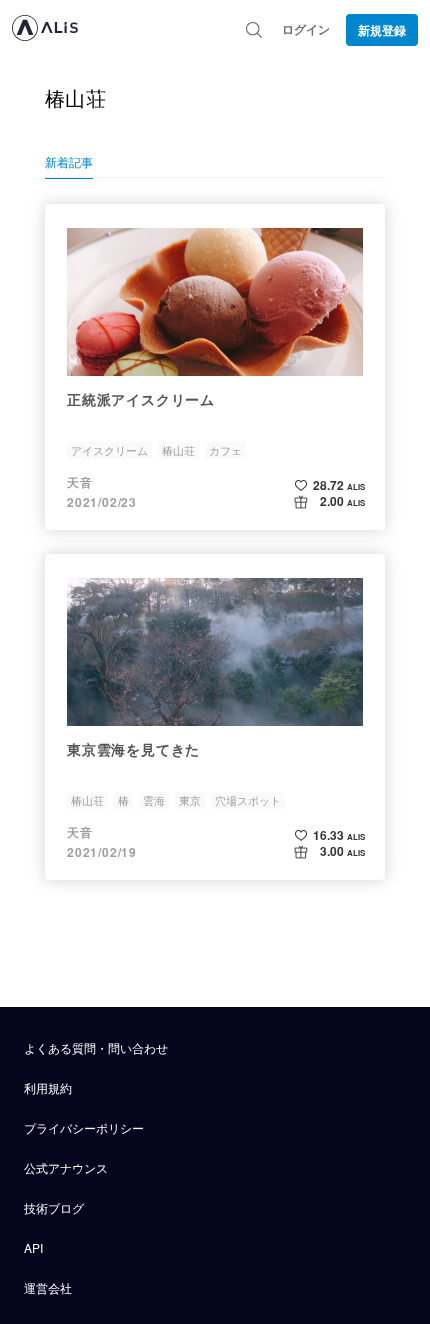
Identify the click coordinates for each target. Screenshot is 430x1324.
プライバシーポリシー (84, 1127)
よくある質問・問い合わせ (96, 1047)
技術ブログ (54, 1207)
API (33, 1247)
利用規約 (48, 1087)
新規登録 (382, 30)
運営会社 (48, 1287)
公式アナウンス (66, 1167)
